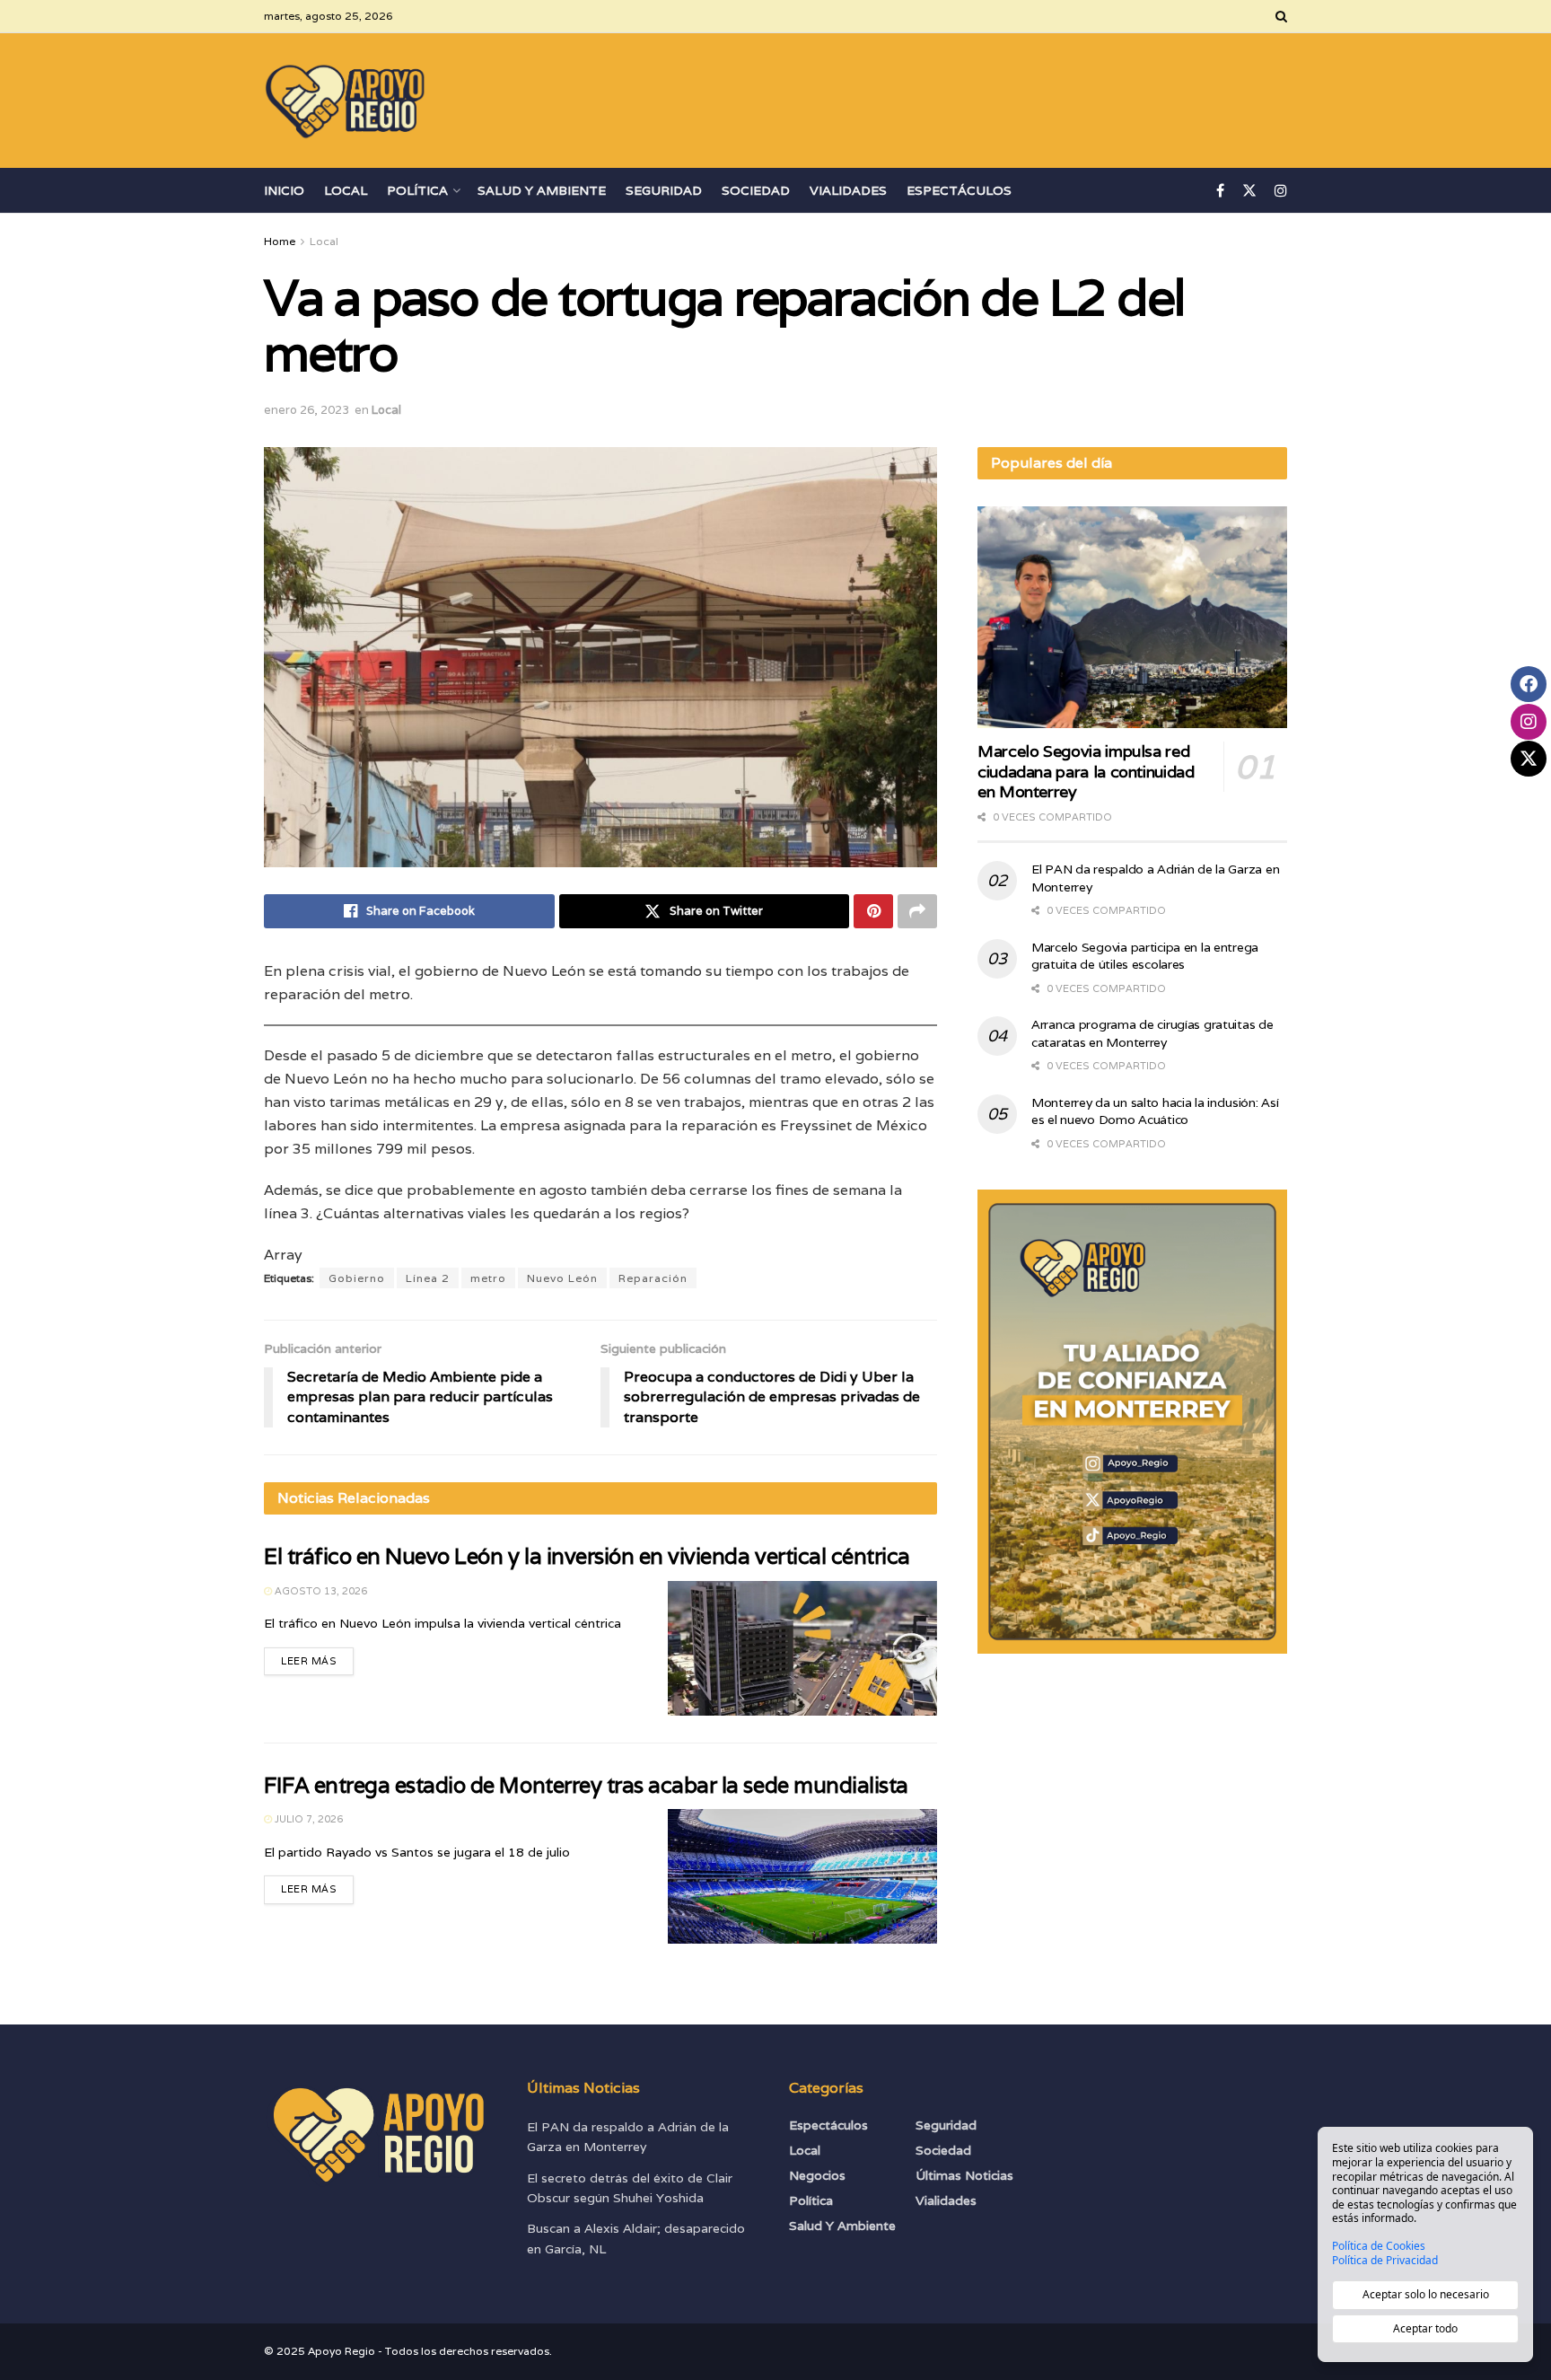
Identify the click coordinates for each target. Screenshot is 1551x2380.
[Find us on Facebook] (1220, 191)
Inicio (284, 190)
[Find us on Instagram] (1281, 191)
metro (488, 1278)
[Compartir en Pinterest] (873, 911)
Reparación (653, 1278)
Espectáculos (959, 190)
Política (417, 190)
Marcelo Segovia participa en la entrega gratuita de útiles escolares (1145, 956)
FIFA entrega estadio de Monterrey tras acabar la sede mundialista (586, 1785)
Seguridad (664, 190)
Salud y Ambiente (542, 190)
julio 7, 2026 (307, 1819)
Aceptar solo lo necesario (1426, 2294)
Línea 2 (428, 1278)
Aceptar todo (1425, 2328)
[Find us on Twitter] (1249, 191)
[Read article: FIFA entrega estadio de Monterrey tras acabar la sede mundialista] (802, 1876)
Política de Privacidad (1385, 2261)
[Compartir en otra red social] (917, 911)
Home (280, 241)
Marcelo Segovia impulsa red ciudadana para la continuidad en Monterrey (1086, 771)
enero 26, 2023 (307, 410)
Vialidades (848, 190)
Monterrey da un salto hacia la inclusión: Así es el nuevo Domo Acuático (1155, 1111)
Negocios (817, 2175)
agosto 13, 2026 (320, 1591)
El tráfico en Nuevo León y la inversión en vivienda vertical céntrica (587, 1556)
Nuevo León (562, 1278)
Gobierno (357, 1278)
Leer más (317, 1657)
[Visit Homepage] (346, 101)
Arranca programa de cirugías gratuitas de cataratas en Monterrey (1152, 1033)
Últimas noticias (964, 2175)
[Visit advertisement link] (1132, 1422)
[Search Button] (1281, 16)
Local (346, 190)
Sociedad (756, 190)
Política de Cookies (1379, 2246)
